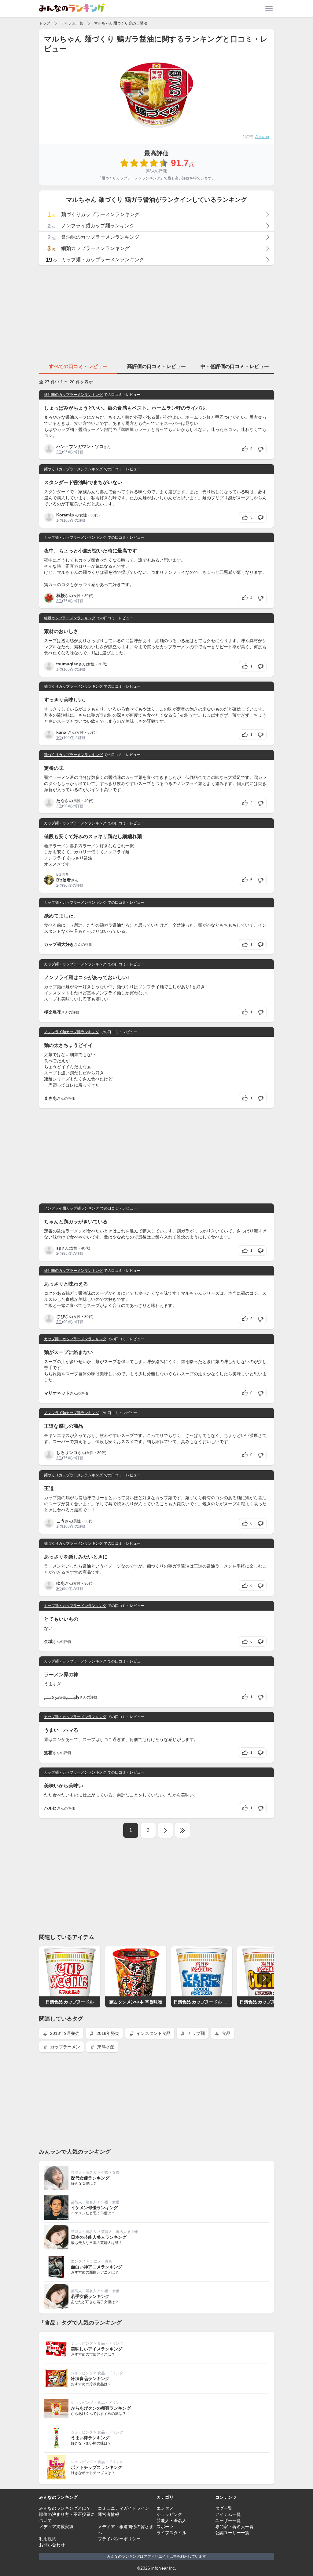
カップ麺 (196, 2033)
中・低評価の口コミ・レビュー (235, 366)
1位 (59, 520)
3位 (59, 601)
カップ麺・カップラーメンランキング (75, 537)
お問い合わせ (52, 2545)
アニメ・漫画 (101, 2261)
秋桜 (61, 595)
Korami (64, 515)
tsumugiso (67, 664)
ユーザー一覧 (228, 2520)
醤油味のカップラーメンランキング (73, 395)
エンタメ (78, 2261)
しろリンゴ (67, 1453)
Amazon (262, 137)
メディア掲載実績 (56, 2527)
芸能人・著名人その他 (120, 2232)
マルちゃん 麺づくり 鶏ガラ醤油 (121, 23)
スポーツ (165, 2527)
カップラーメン (64, 2047)
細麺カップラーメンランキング (70, 618)
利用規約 (48, 2539)
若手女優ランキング (90, 2296)
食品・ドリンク (110, 2343)
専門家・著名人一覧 (234, 2527)
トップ (45, 23)
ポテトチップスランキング (97, 2467)
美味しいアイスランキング (97, 2349)
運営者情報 (109, 2514)
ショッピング (82, 2343)
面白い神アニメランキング (97, 2267)
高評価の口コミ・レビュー (156, 366)
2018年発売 (107, 2033)
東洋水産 (105, 2047)
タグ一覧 (224, 2508)
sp (59, 1248)
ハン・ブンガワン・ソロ (80, 447)
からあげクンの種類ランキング (101, 2408)
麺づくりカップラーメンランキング (131, 178)
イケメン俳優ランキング (94, 2208)
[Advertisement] (156, 313)
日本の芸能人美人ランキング (99, 2237)
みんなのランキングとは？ (65, 2508)
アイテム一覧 (72, 23)
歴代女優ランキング (90, 2178)
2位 (59, 452)
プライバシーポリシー (119, 2539)
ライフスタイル (171, 2533)
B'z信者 (64, 880)
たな (61, 801)
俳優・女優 (110, 2173)
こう (61, 1521)
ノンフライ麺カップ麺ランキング (72, 1032)
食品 (226, 2033)
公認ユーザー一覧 (232, 2533)
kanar (62, 732)
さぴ (61, 1316)
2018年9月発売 (64, 2033)
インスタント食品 (153, 2033)
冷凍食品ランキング (90, 2379)
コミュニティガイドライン (123, 2508)
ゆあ (61, 1583)
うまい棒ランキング (90, 2438)
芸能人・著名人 (84, 2173)
